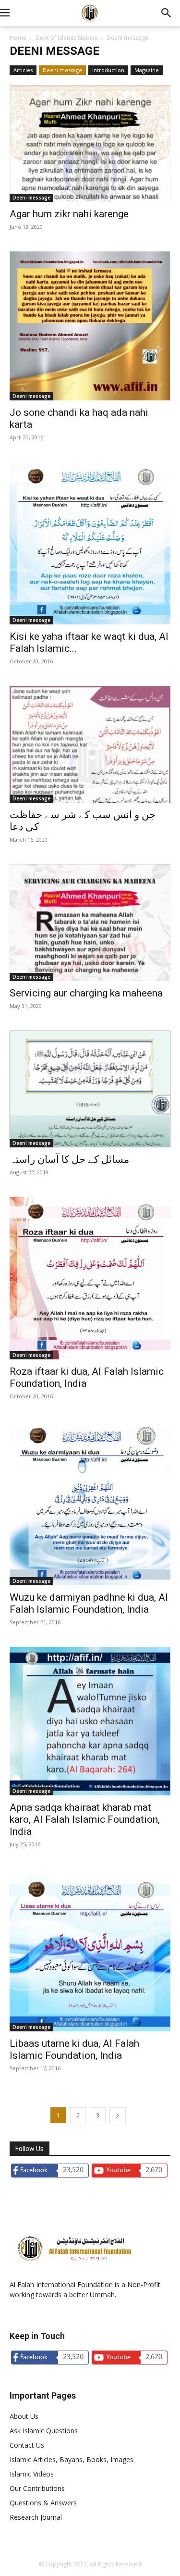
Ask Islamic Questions (44, 2431)
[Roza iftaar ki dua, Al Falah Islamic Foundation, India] (90, 1278)
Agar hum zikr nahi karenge (69, 214)
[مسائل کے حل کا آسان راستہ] (90, 1089)
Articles (23, 70)
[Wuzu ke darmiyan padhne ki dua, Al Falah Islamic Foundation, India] (90, 1503)
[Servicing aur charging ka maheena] (90, 923)
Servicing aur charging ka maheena (86, 993)
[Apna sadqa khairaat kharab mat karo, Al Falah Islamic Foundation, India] (90, 1721)
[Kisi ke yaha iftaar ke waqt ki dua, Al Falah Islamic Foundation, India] (90, 543)
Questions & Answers (43, 2503)
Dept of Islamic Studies (66, 38)
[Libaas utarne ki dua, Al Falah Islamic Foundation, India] (90, 1950)
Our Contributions (37, 2488)
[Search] (167, 13)
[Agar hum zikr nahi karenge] (90, 143)
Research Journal (36, 2517)
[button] (16, 13)
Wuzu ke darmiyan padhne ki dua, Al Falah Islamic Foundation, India (89, 1603)
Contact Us (27, 2445)
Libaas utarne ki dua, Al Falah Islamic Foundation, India (74, 2049)
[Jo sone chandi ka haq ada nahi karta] (90, 326)
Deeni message (62, 70)
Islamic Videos (32, 2474)
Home (18, 38)
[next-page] (118, 2115)
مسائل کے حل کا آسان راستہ (69, 1159)
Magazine (147, 70)
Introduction (108, 70)
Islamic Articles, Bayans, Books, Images (72, 2459)
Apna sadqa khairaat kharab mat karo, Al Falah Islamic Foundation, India (85, 1819)
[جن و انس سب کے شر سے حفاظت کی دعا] (90, 744)
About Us (24, 2416)
